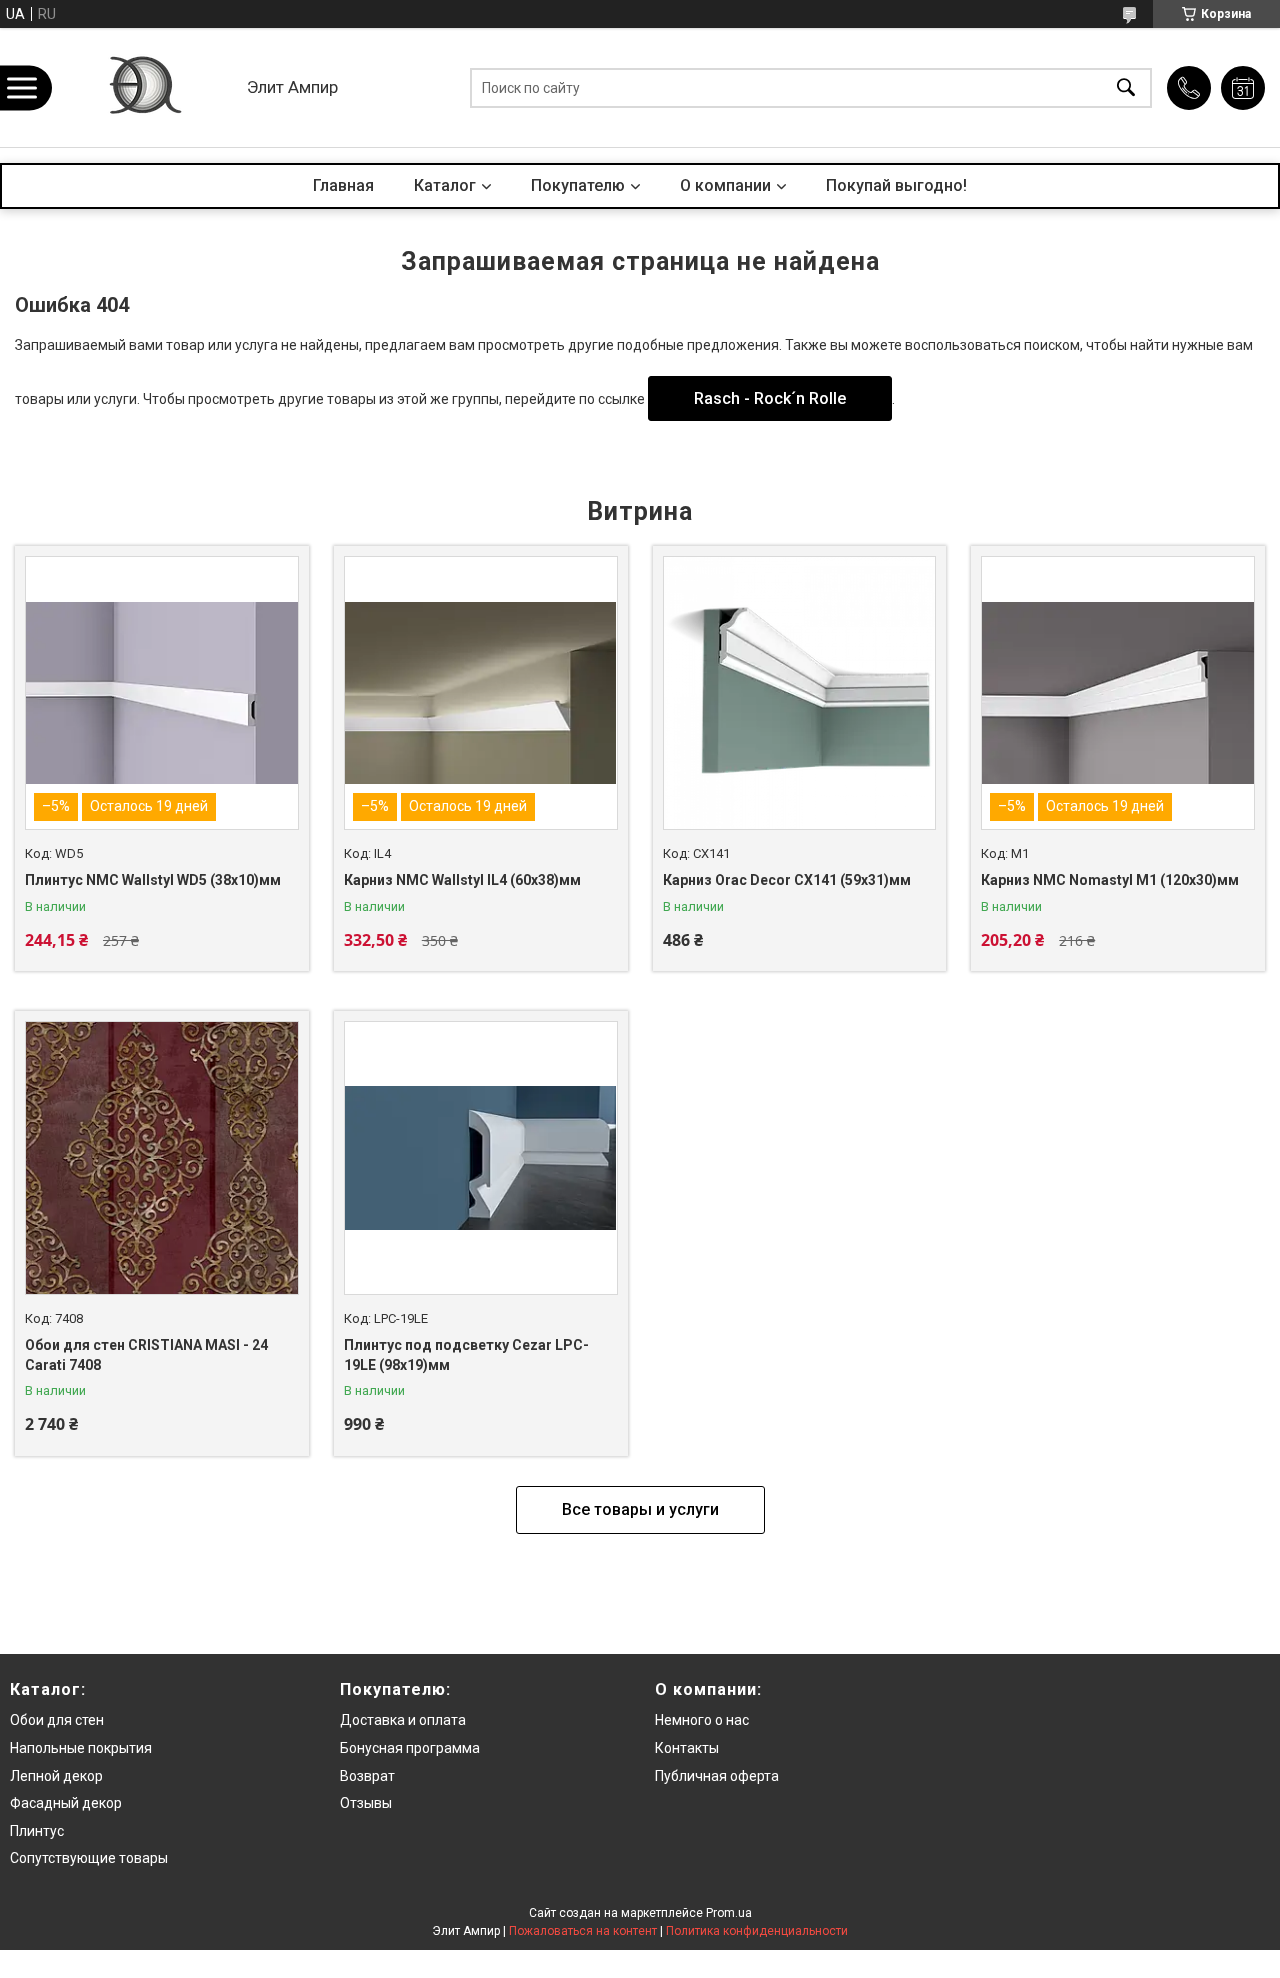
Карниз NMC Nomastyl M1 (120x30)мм (1110, 880)
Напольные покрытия (81, 1748)
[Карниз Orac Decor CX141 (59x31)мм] (800, 693)
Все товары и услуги (640, 1509)
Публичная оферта (717, 1776)
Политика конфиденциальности (757, 1931)
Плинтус (37, 1831)
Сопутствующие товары (89, 1858)
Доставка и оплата (403, 1720)
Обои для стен (57, 1720)
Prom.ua (729, 1913)
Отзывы (366, 1803)
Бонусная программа (410, 1748)
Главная (343, 185)
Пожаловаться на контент (583, 1931)
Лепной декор (56, 1776)
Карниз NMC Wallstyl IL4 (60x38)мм (462, 880)
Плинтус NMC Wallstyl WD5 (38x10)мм (153, 880)
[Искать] (1126, 87)
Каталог (445, 185)
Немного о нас (702, 1720)
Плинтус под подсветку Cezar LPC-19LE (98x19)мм (466, 1355)
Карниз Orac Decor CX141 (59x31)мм (787, 880)
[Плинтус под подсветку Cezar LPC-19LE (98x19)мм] (481, 1158)
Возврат (367, 1776)
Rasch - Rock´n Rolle (770, 398)
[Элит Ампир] (143, 87)
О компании (725, 185)
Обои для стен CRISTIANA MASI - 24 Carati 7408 (146, 1355)
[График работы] (1243, 88)
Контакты (687, 1748)
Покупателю (578, 185)
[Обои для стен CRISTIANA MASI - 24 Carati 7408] (162, 1158)
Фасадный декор (66, 1803)
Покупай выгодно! (896, 185)
